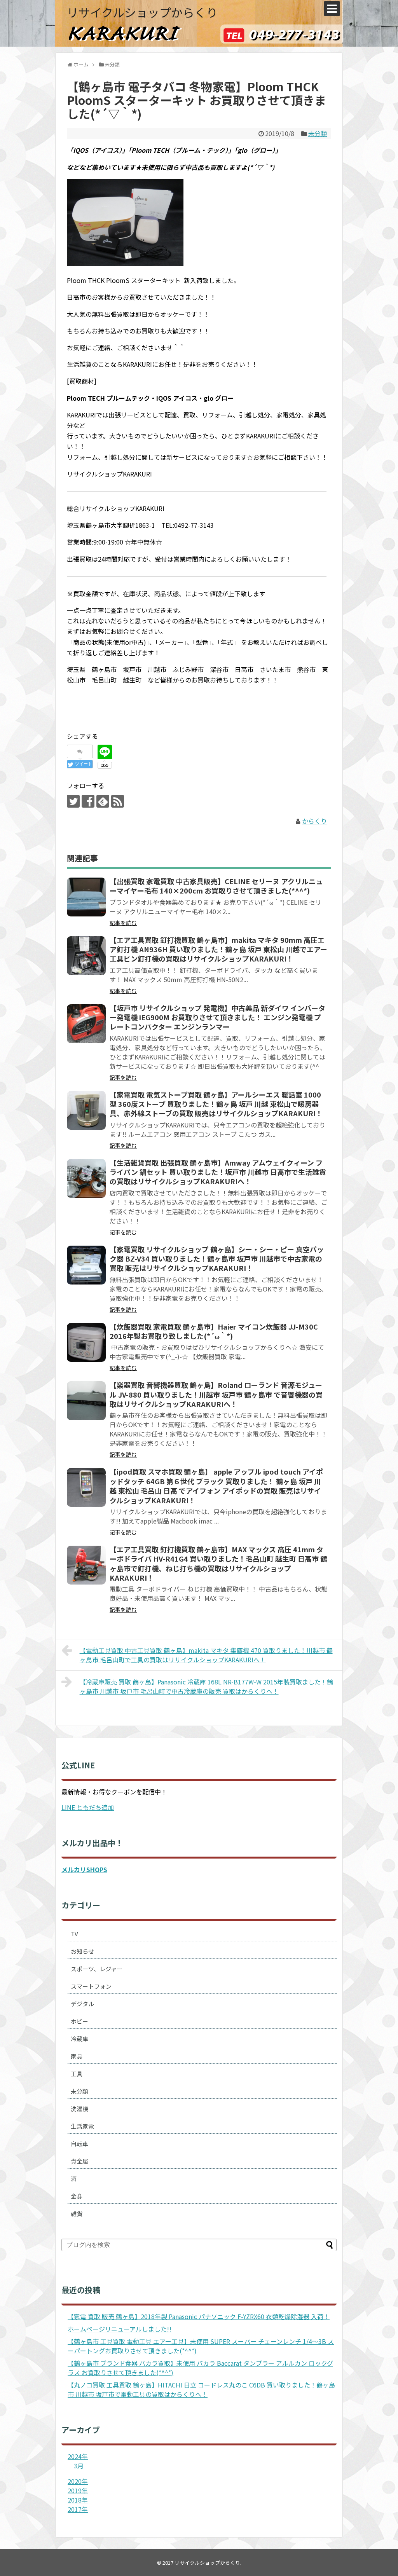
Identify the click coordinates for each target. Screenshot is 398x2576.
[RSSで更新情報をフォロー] (118, 801)
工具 (77, 2074)
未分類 (318, 133)
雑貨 (77, 2214)
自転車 (79, 2144)
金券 (77, 2196)
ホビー (79, 2021)
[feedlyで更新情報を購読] (103, 801)
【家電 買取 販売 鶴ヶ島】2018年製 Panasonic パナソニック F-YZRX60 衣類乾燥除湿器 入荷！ (199, 2316)
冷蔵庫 (79, 2039)
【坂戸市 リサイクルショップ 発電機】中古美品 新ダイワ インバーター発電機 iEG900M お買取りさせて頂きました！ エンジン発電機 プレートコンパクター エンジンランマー (217, 1017)
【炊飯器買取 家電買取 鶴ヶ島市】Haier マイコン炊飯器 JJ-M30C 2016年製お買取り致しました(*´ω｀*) (214, 1331)
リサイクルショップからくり (142, 12)
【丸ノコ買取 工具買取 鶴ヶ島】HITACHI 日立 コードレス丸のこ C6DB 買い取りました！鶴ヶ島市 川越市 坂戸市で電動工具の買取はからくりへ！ (201, 2389)
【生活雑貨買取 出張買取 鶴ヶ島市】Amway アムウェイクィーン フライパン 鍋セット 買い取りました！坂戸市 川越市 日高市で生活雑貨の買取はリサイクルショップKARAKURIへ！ (218, 1172)
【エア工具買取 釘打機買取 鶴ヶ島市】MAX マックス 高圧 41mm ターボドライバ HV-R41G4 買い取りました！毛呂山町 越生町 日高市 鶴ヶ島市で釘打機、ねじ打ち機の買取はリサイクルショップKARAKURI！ (218, 1563)
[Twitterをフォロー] (73, 801)
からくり (314, 821)
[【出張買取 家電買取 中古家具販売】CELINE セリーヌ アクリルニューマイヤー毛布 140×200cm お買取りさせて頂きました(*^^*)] (86, 897)
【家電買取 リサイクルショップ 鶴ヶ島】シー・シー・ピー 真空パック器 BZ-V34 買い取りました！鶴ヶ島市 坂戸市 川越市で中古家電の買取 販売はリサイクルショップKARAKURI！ (217, 1259)
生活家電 (82, 2126)
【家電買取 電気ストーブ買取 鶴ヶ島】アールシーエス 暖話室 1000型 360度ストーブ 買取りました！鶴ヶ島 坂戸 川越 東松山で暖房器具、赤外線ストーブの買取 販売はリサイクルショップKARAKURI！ (216, 1104)
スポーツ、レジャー (97, 1969)
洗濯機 (79, 2109)
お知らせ (82, 1951)
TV (74, 1934)
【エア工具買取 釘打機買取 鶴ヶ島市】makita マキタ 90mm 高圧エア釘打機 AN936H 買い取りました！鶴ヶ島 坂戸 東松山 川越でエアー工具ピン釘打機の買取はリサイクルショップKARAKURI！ (218, 949)
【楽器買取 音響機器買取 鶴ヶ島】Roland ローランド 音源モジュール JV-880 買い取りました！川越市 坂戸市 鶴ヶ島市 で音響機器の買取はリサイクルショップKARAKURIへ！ (216, 1394)
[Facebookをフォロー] (88, 801)
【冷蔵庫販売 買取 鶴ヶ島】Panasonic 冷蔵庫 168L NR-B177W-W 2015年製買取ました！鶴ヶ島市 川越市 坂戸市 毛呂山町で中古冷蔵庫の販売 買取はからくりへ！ (206, 1686)
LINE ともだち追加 (88, 1807)
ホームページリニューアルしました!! (120, 2329)
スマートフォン (91, 1986)
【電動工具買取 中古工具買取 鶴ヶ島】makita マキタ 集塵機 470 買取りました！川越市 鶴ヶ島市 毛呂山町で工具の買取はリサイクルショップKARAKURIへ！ (206, 1655)
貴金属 (79, 2161)
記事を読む (123, 923)
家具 (77, 2056)
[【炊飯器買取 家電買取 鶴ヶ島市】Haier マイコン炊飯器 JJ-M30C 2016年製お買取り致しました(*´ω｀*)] (86, 1342)
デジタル (82, 2004)
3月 (79, 2466)
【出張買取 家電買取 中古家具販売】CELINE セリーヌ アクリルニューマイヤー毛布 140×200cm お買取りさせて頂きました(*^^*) (216, 886)
